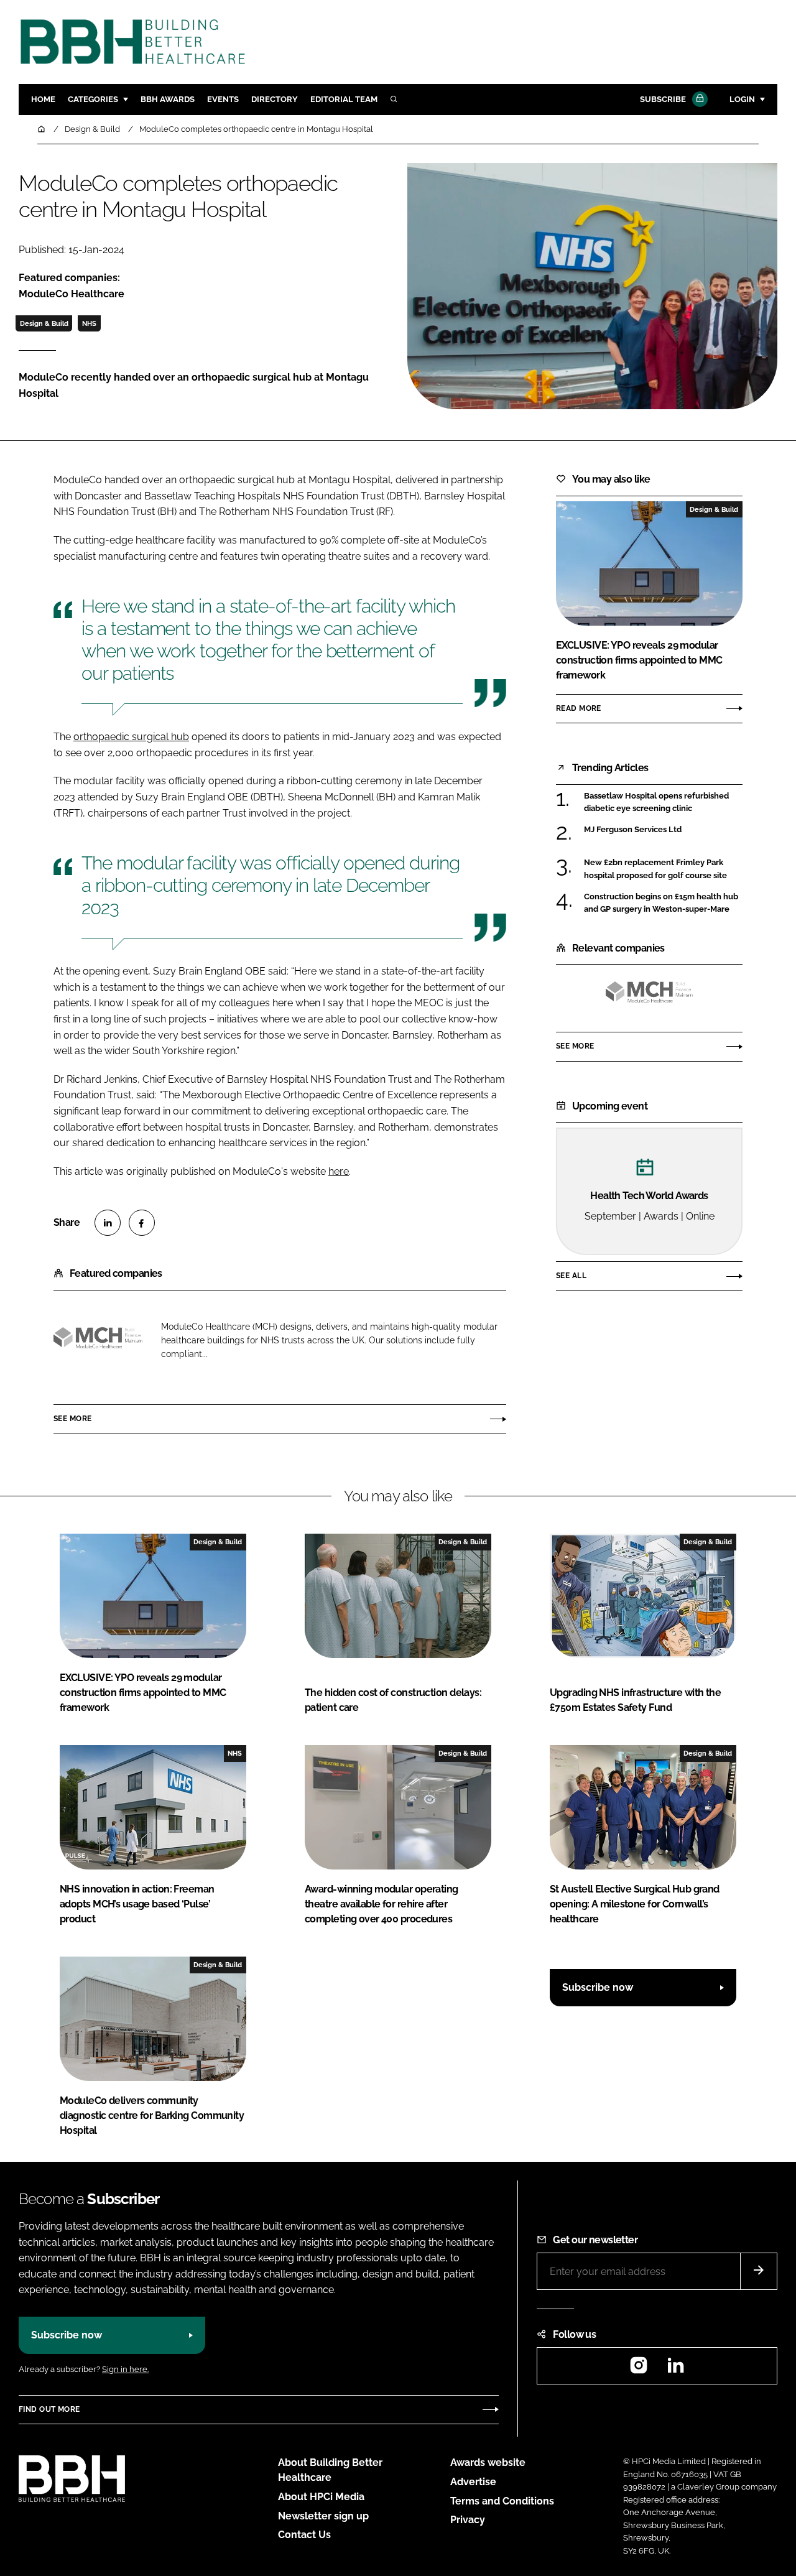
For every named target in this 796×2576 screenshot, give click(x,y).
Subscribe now (598, 1987)
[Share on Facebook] (142, 1223)
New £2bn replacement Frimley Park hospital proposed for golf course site (655, 869)
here (339, 1171)
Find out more (49, 2409)
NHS (89, 323)
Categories (93, 99)
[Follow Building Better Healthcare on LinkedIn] (675, 2369)
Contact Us (304, 2535)
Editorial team (344, 99)
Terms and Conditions (502, 2501)
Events (223, 99)
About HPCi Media (321, 2497)
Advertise (473, 2482)
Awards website (488, 2462)
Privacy (468, 2520)
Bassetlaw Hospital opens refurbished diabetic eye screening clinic (656, 803)
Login (742, 99)
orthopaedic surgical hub (131, 737)
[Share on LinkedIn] (108, 1223)
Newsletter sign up (323, 2516)
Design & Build (44, 323)
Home (43, 99)
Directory (275, 99)
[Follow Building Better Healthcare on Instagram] (639, 2369)
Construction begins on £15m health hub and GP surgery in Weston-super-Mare (661, 903)
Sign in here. (125, 2369)
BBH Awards (168, 99)
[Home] (42, 129)
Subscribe (663, 99)
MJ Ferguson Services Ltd (633, 830)
